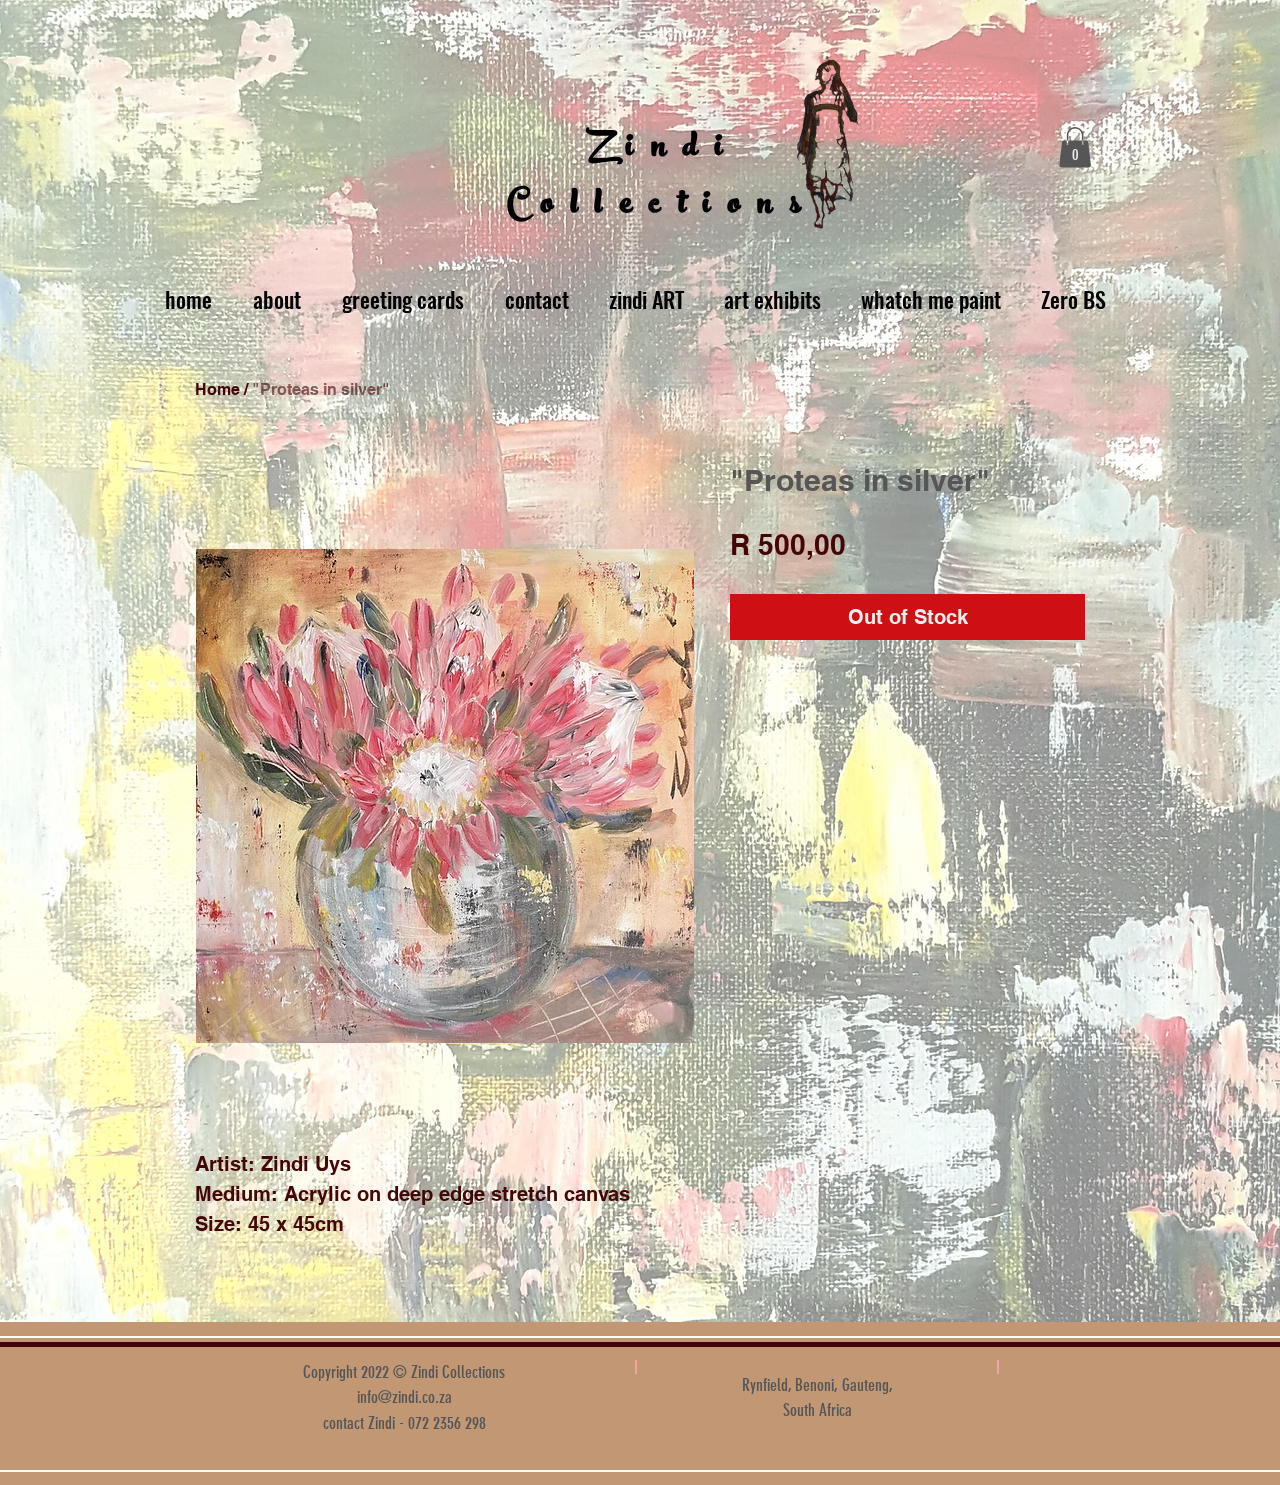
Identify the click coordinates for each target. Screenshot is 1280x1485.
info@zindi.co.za (404, 1397)
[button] (1075, 147)
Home (217, 389)
